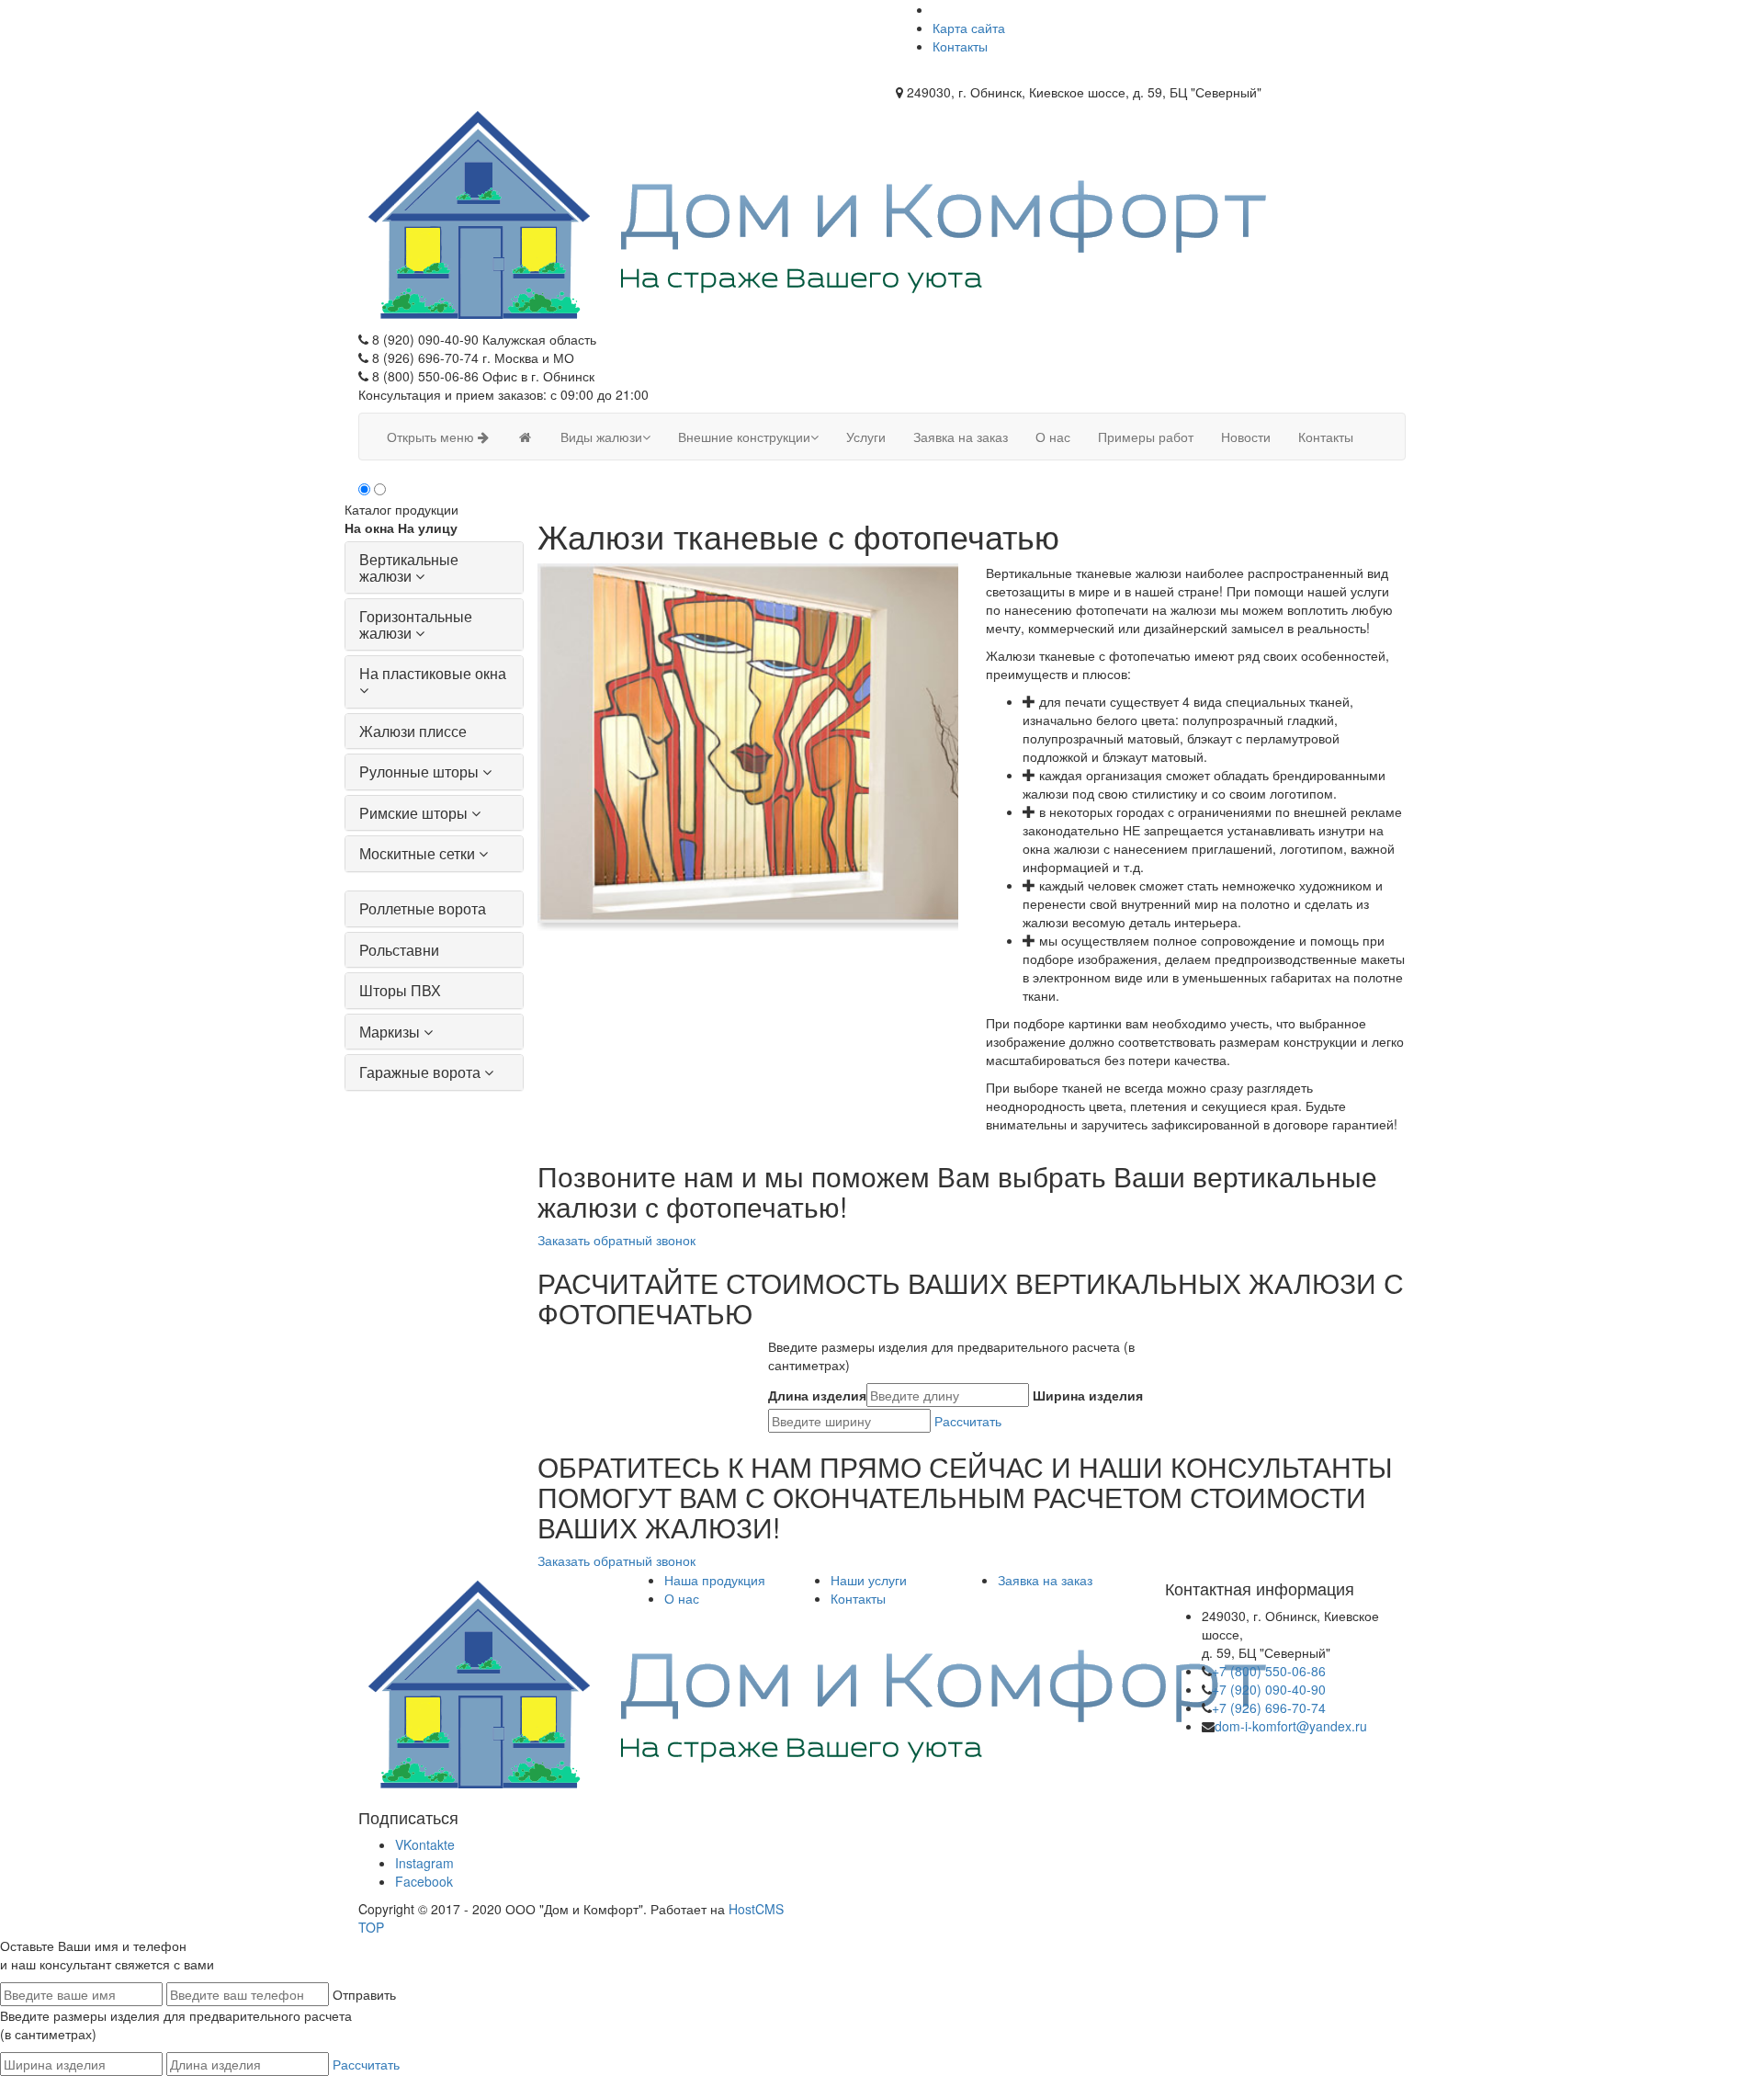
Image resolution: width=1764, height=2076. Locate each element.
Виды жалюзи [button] (601, 437)
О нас (682, 1598)
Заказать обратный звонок (616, 1240)
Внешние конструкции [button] (744, 437)
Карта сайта (969, 28)
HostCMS (756, 1909)
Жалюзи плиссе (413, 731)
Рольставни (399, 950)
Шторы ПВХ (400, 990)
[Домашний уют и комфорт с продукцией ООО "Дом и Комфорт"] (525, 437)
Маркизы (390, 1032)
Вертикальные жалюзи (409, 567)
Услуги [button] (866, 437)
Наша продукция (715, 1580)
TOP (371, 1927)
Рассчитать (968, 1421)
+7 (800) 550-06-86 (1269, 1671)
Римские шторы (413, 813)
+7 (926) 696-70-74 (1269, 1707)
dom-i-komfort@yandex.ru (1291, 1726)
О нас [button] (1053, 437)
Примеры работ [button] (1146, 437)
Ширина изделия (1088, 1395)
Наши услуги (869, 1580)
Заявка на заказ (1045, 1580)
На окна (369, 528)
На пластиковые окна (433, 673)
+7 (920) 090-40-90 (1269, 1689)
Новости (1246, 437)
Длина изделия (817, 1395)
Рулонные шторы (419, 771)
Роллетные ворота (423, 908)
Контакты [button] (1326, 437)
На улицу (428, 528)
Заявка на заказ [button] (961, 437)
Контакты (960, 46)
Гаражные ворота (420, 1072)
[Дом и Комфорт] (816, 213)
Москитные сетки (417, 853)
